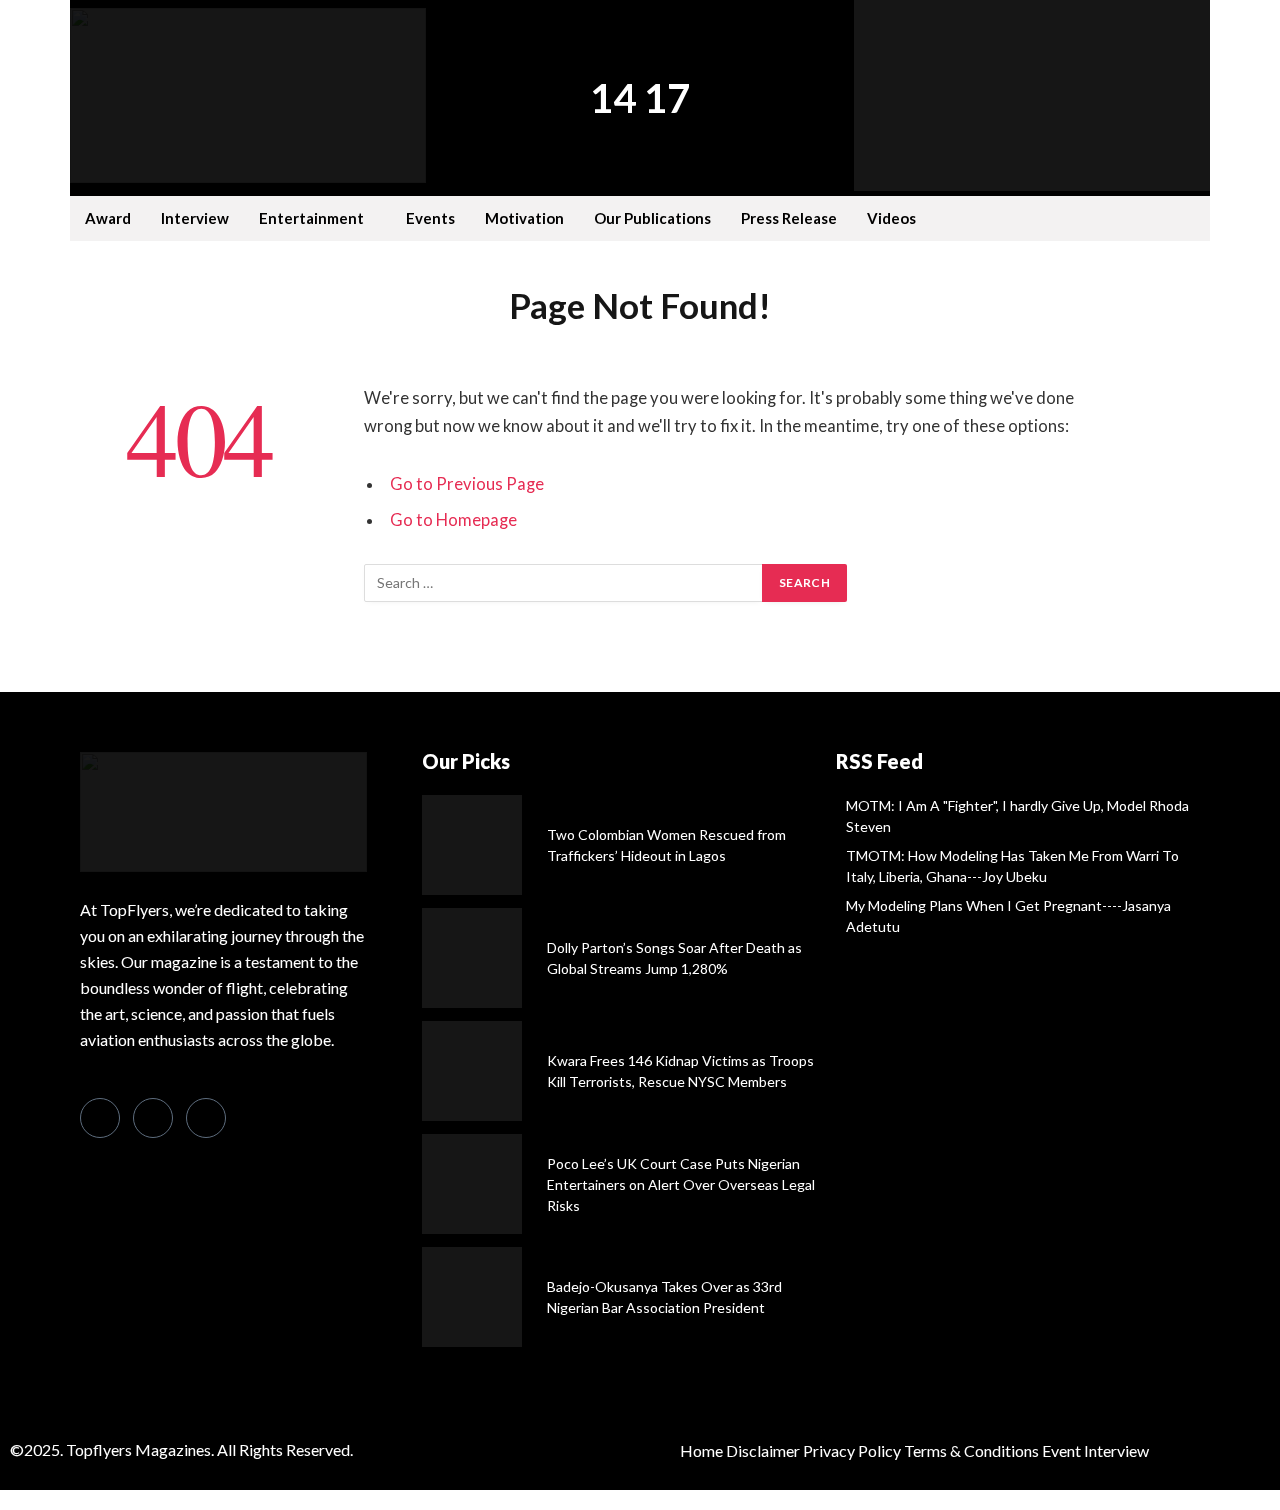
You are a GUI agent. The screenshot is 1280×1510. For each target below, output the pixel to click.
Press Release (789, 218)
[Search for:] (564, 583)
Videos (891, 218)
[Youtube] (259, 1119)
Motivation (524, 218)
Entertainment (311, 218)
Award (108, 218)
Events (430, 218)
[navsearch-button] (1119, 216)
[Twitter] (153, 1118)
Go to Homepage (453, 520)
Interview (195, 218)
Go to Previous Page (467, 484)
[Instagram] (206, 1118)
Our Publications (652, 218)
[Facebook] (100, 1118)
